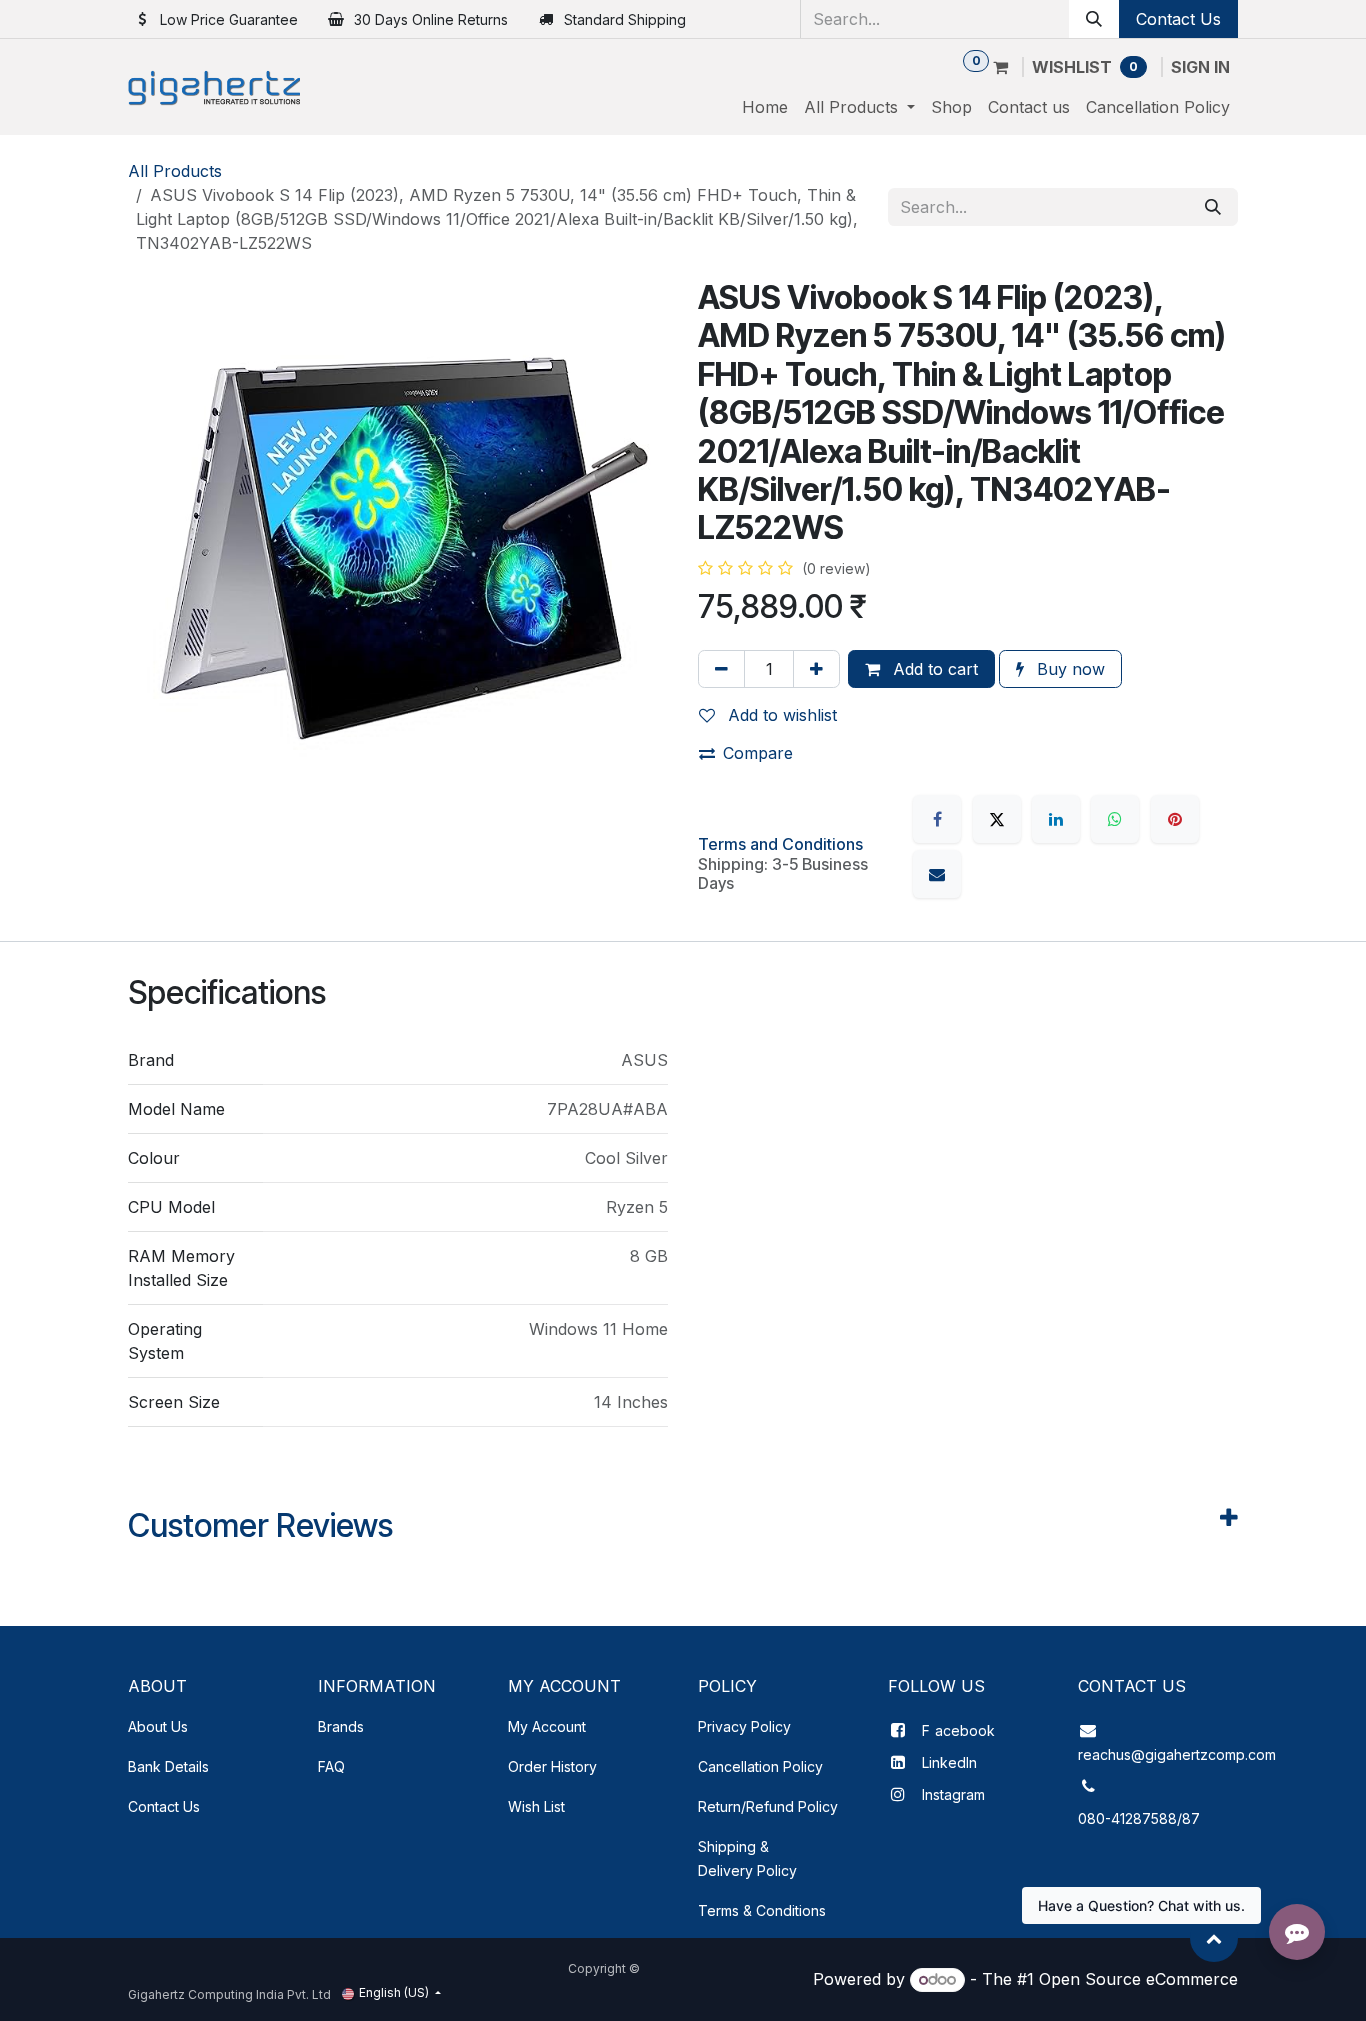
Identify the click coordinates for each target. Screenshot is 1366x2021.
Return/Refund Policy (768, 1806)
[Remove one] (721, 669)
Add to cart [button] (933, 669)
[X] (997, 819)
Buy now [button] (1068, 669)
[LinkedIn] (1056, 819)
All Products (175, 171)
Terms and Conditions (780, 844)
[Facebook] (937, 819)
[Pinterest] (1175, 819)
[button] (1214, 1938)
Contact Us (1178, 19)
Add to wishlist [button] (780, 715)
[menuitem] (765, 107)
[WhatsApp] (1115, 819)
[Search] (1094, 19)
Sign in (1200, 67)
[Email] (937, 874)
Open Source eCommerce (1138, 1979)
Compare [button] (758, 753)
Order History (552, 1766)
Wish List (536, 1806)
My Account (547, 1726)
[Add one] (816, 669)
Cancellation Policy (760, 1766)
